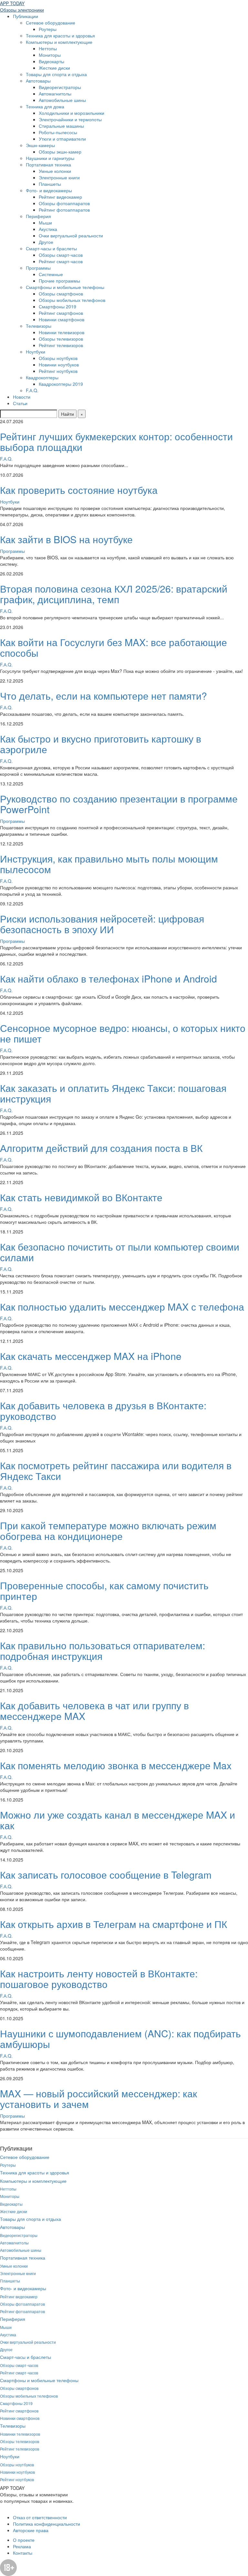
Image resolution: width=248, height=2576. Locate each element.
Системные (51, 274)
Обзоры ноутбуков (58, 358)
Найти (67, 414)
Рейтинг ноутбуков (58, 371)
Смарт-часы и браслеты (51, 248)
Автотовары (38, 81)
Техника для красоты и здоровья (60, 35)
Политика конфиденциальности (46, 2524)
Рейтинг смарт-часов (61, 261)
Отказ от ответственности (40, 2517)
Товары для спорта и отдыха (56, 74)
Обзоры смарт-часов (61, 255)
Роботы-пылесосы (58, 132)
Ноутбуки (36, 352)
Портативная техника (48, 165)
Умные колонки (55, 171)
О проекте (24, 2540)
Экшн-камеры (40, 145)
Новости (22, 397)
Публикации (26, 16)
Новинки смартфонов (62, 319)
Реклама (22, 2546)
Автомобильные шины (62, 100)
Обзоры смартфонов (61, 294)
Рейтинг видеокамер (60, 197)
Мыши (45, 223)
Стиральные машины (61, 126)
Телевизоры (39, 326)
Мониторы (50, 55)
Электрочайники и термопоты (70, 119)
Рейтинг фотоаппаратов (64, 210)
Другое (46, 242)
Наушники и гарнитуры (50, 158)
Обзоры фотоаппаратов (64, 203)
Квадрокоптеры (42, 377)
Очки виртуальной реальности (71, 235)
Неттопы (48, 48)
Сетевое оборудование (51, 23)
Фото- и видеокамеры (49, 190)
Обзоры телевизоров (61, 339)
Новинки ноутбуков (59, 364)
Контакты (23, 2553)
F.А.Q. (32, 390)
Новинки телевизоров (62, 332)
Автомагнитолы (55, 94)
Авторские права (31, 2530)
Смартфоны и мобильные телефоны (65, 287)
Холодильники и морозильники (72, 113)
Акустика (48, 229)
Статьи (20, 403)
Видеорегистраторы (60, 87)
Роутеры (48, 29)
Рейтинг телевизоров (61, 345)
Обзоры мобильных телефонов (72, 300)
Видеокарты (52, 61)
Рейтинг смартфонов (61, 313)
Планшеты (50, 184)
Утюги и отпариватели (62, 139)
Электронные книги (59, 177)
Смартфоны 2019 (57, 306)
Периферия (38, 216)
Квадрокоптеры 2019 (61, 384)
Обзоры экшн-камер (60, 152)
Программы (38, 268)
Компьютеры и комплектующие (59, 42)
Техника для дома (45, 106)
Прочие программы (59, 281)
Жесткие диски (54, 68)
